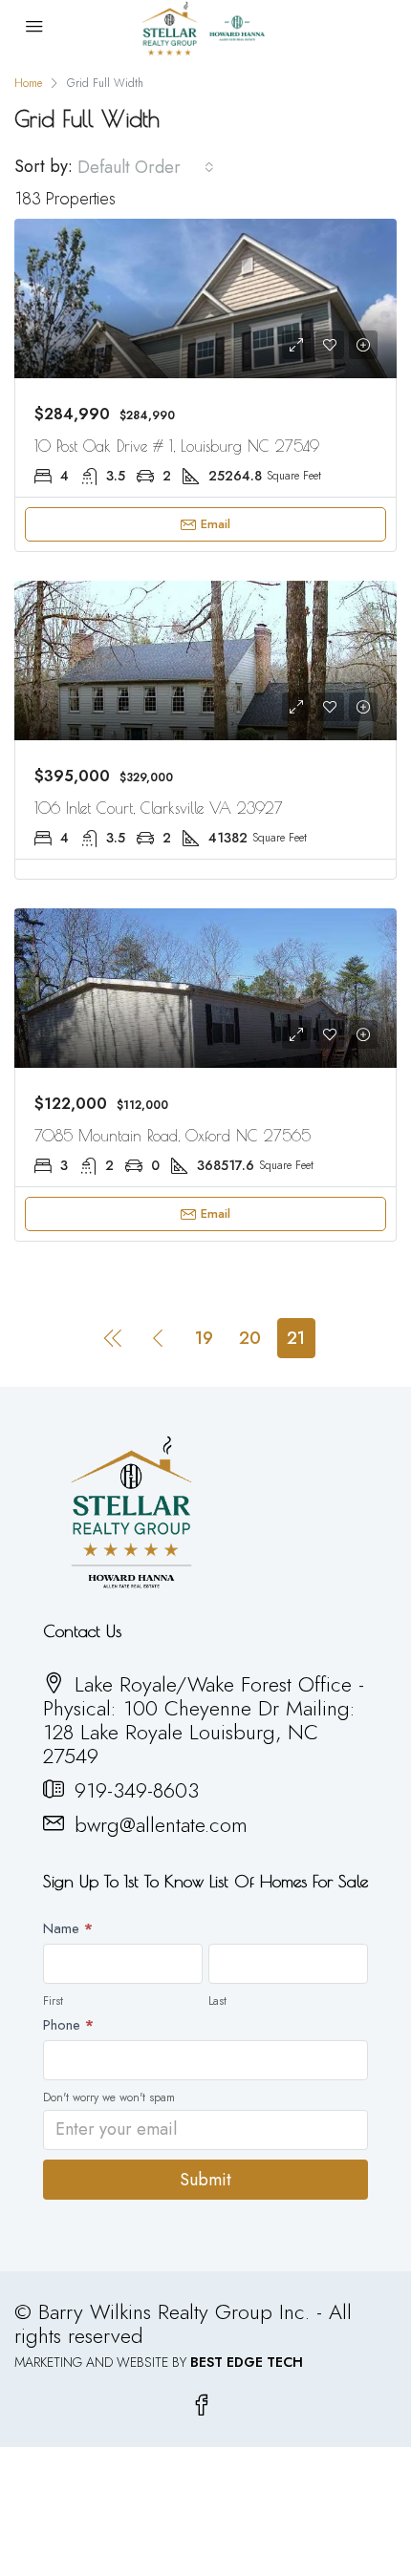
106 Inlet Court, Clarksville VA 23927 (159, 808)
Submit (205, 2180)
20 (250, 1338)
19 (204, 1338)
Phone (68, 2025)
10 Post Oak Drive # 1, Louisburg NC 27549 (177, 446)
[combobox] (146, 167)
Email (216, 524)
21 (296, 1338)
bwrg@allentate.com (161, 1824)
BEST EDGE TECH (247, 2362)
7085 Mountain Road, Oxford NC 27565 (173, 1136)
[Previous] (113, 1337)
